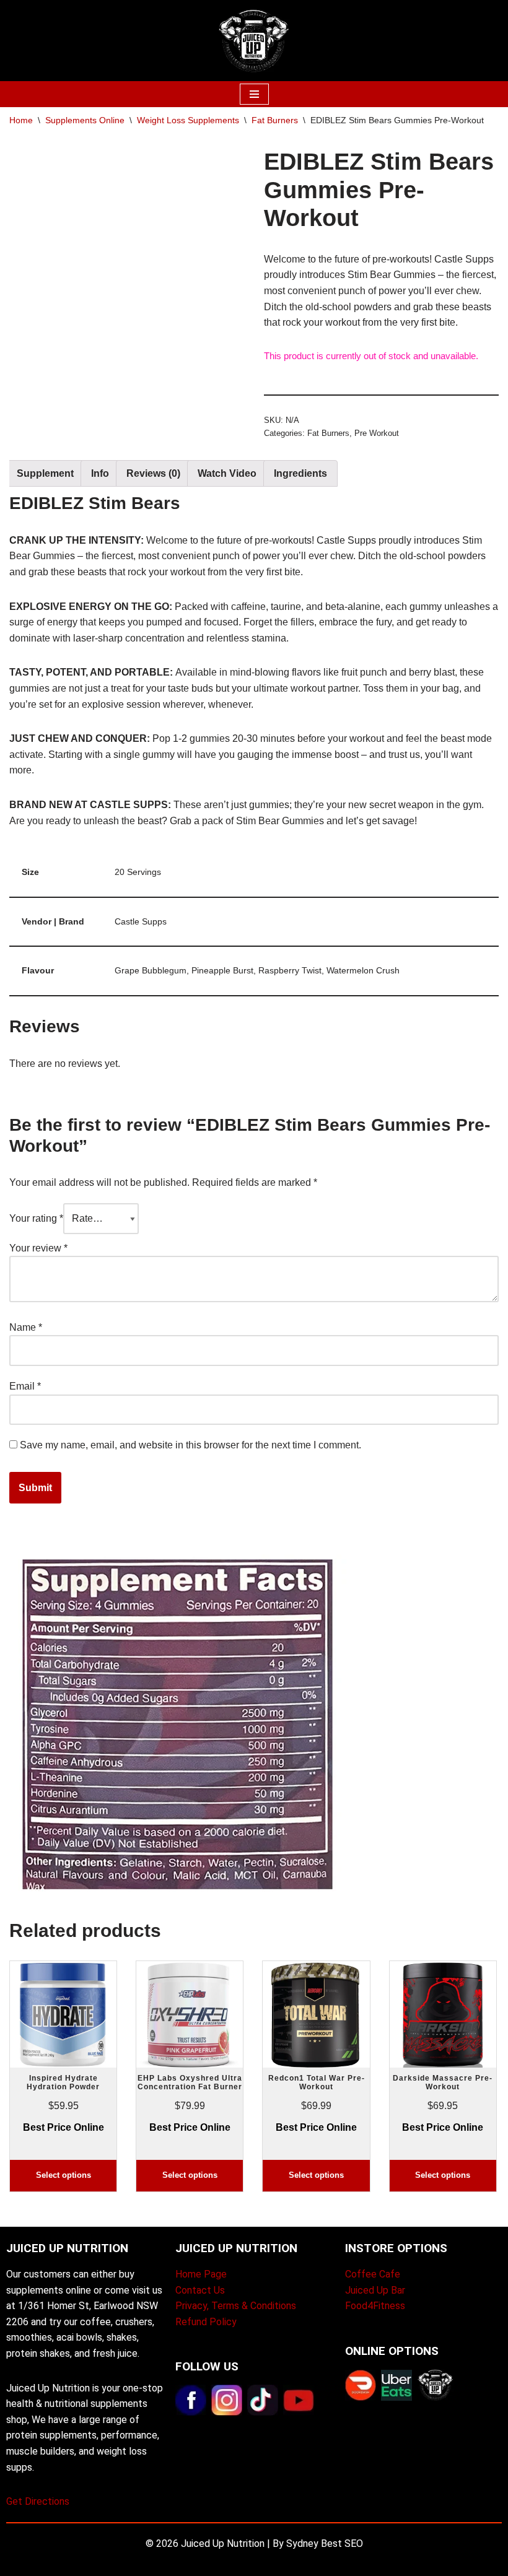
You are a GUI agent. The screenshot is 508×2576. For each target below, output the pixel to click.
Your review (38, 1248)
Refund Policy (206, 2322)
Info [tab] (100, 473)
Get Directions (38, 2501)
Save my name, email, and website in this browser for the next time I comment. (190, 1445)
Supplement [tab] (45, 473)
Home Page (201, 2274)
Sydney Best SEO (325, 2543)
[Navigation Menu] (254, 94)
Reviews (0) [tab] (153, 473)
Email (25, 1386)
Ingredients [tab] (300, 473)
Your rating (36, 1218)
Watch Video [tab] (227, 473)
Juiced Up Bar (375, 2290)
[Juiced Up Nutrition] (254, 41)
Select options (63, 2175)
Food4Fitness (375, 2306)
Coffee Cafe (373, 2274)
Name (26, 1327)
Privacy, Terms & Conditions (236, 2306)
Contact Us (200, 2290)
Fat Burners (275, 120)
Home (21, 120)
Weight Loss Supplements (188, 120)
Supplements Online (85, 120)
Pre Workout (377, 433)
